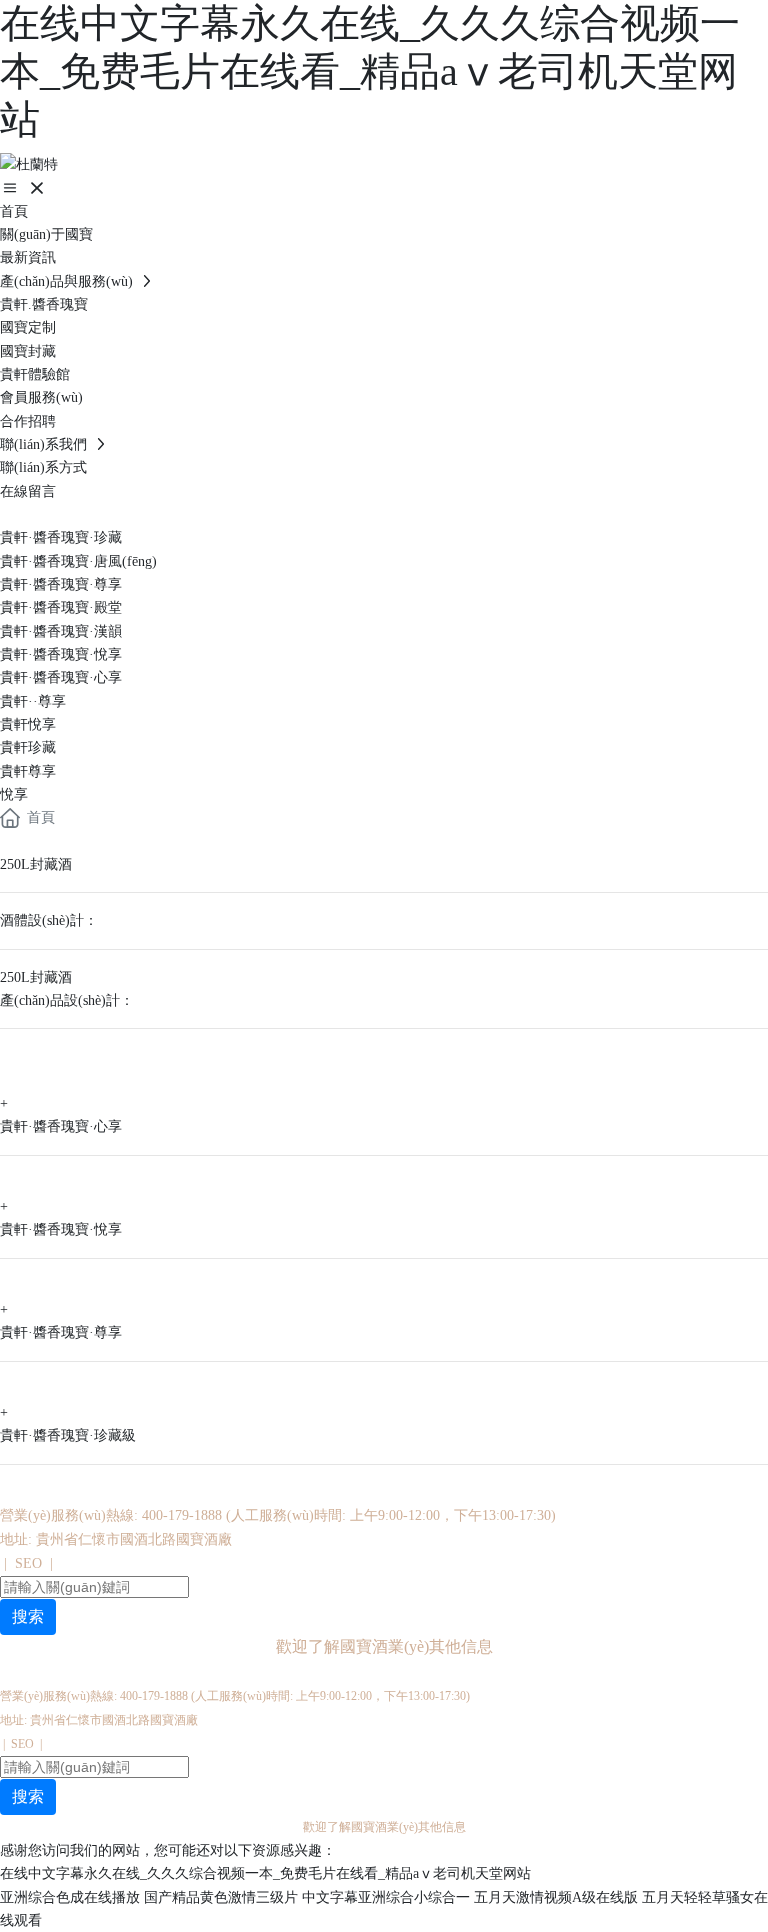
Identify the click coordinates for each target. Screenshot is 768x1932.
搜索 (28, 1616)
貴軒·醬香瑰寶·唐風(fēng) (78, 561)
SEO (28, 1563)
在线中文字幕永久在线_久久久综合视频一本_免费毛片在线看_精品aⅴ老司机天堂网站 (370, 71)
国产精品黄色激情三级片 (221, 1897)
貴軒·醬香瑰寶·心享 (61, 677)
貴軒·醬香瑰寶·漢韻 (61, 631)
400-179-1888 (182, 1515)
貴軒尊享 (28, 771)
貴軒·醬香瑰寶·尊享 (61, 584)
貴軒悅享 (28, 724)
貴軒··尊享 (33, 701)
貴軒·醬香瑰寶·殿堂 (61, 607)
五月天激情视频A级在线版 (556, 1897)
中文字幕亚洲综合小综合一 (386, 1897)
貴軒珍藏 (28, 747)
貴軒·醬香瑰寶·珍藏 (61, 537)
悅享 (14, 794)
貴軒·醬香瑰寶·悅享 (61, 654)
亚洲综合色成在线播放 (70, 1897)
